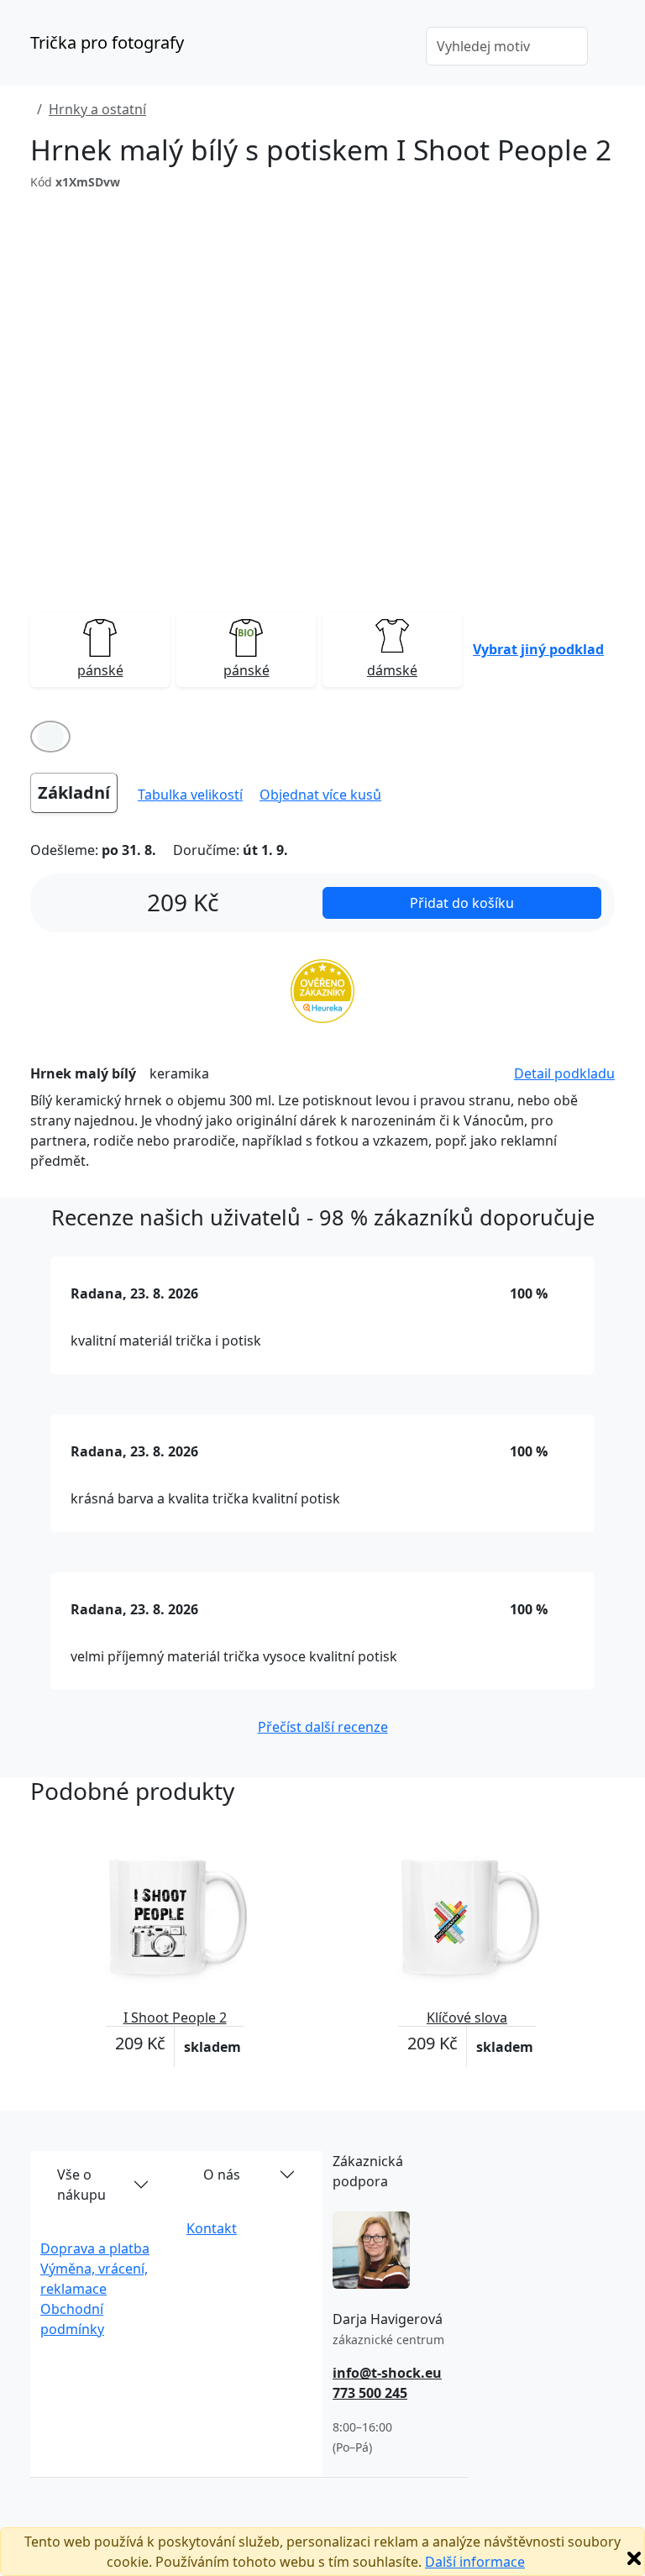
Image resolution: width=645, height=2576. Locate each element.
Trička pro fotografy (107, 42)
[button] (538, 649)
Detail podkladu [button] (564, 1073)
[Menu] (389, 48)
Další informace (475, 2562)
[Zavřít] (634, 2558)
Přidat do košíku (462, 903)
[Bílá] (50, 737)
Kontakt (212, 2228)
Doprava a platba (95, 2248)
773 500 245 (370, 2393)
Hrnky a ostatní (97, 109)
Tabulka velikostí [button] (190, 795)
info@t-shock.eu (387, 2373)
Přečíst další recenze (323, 1727)
